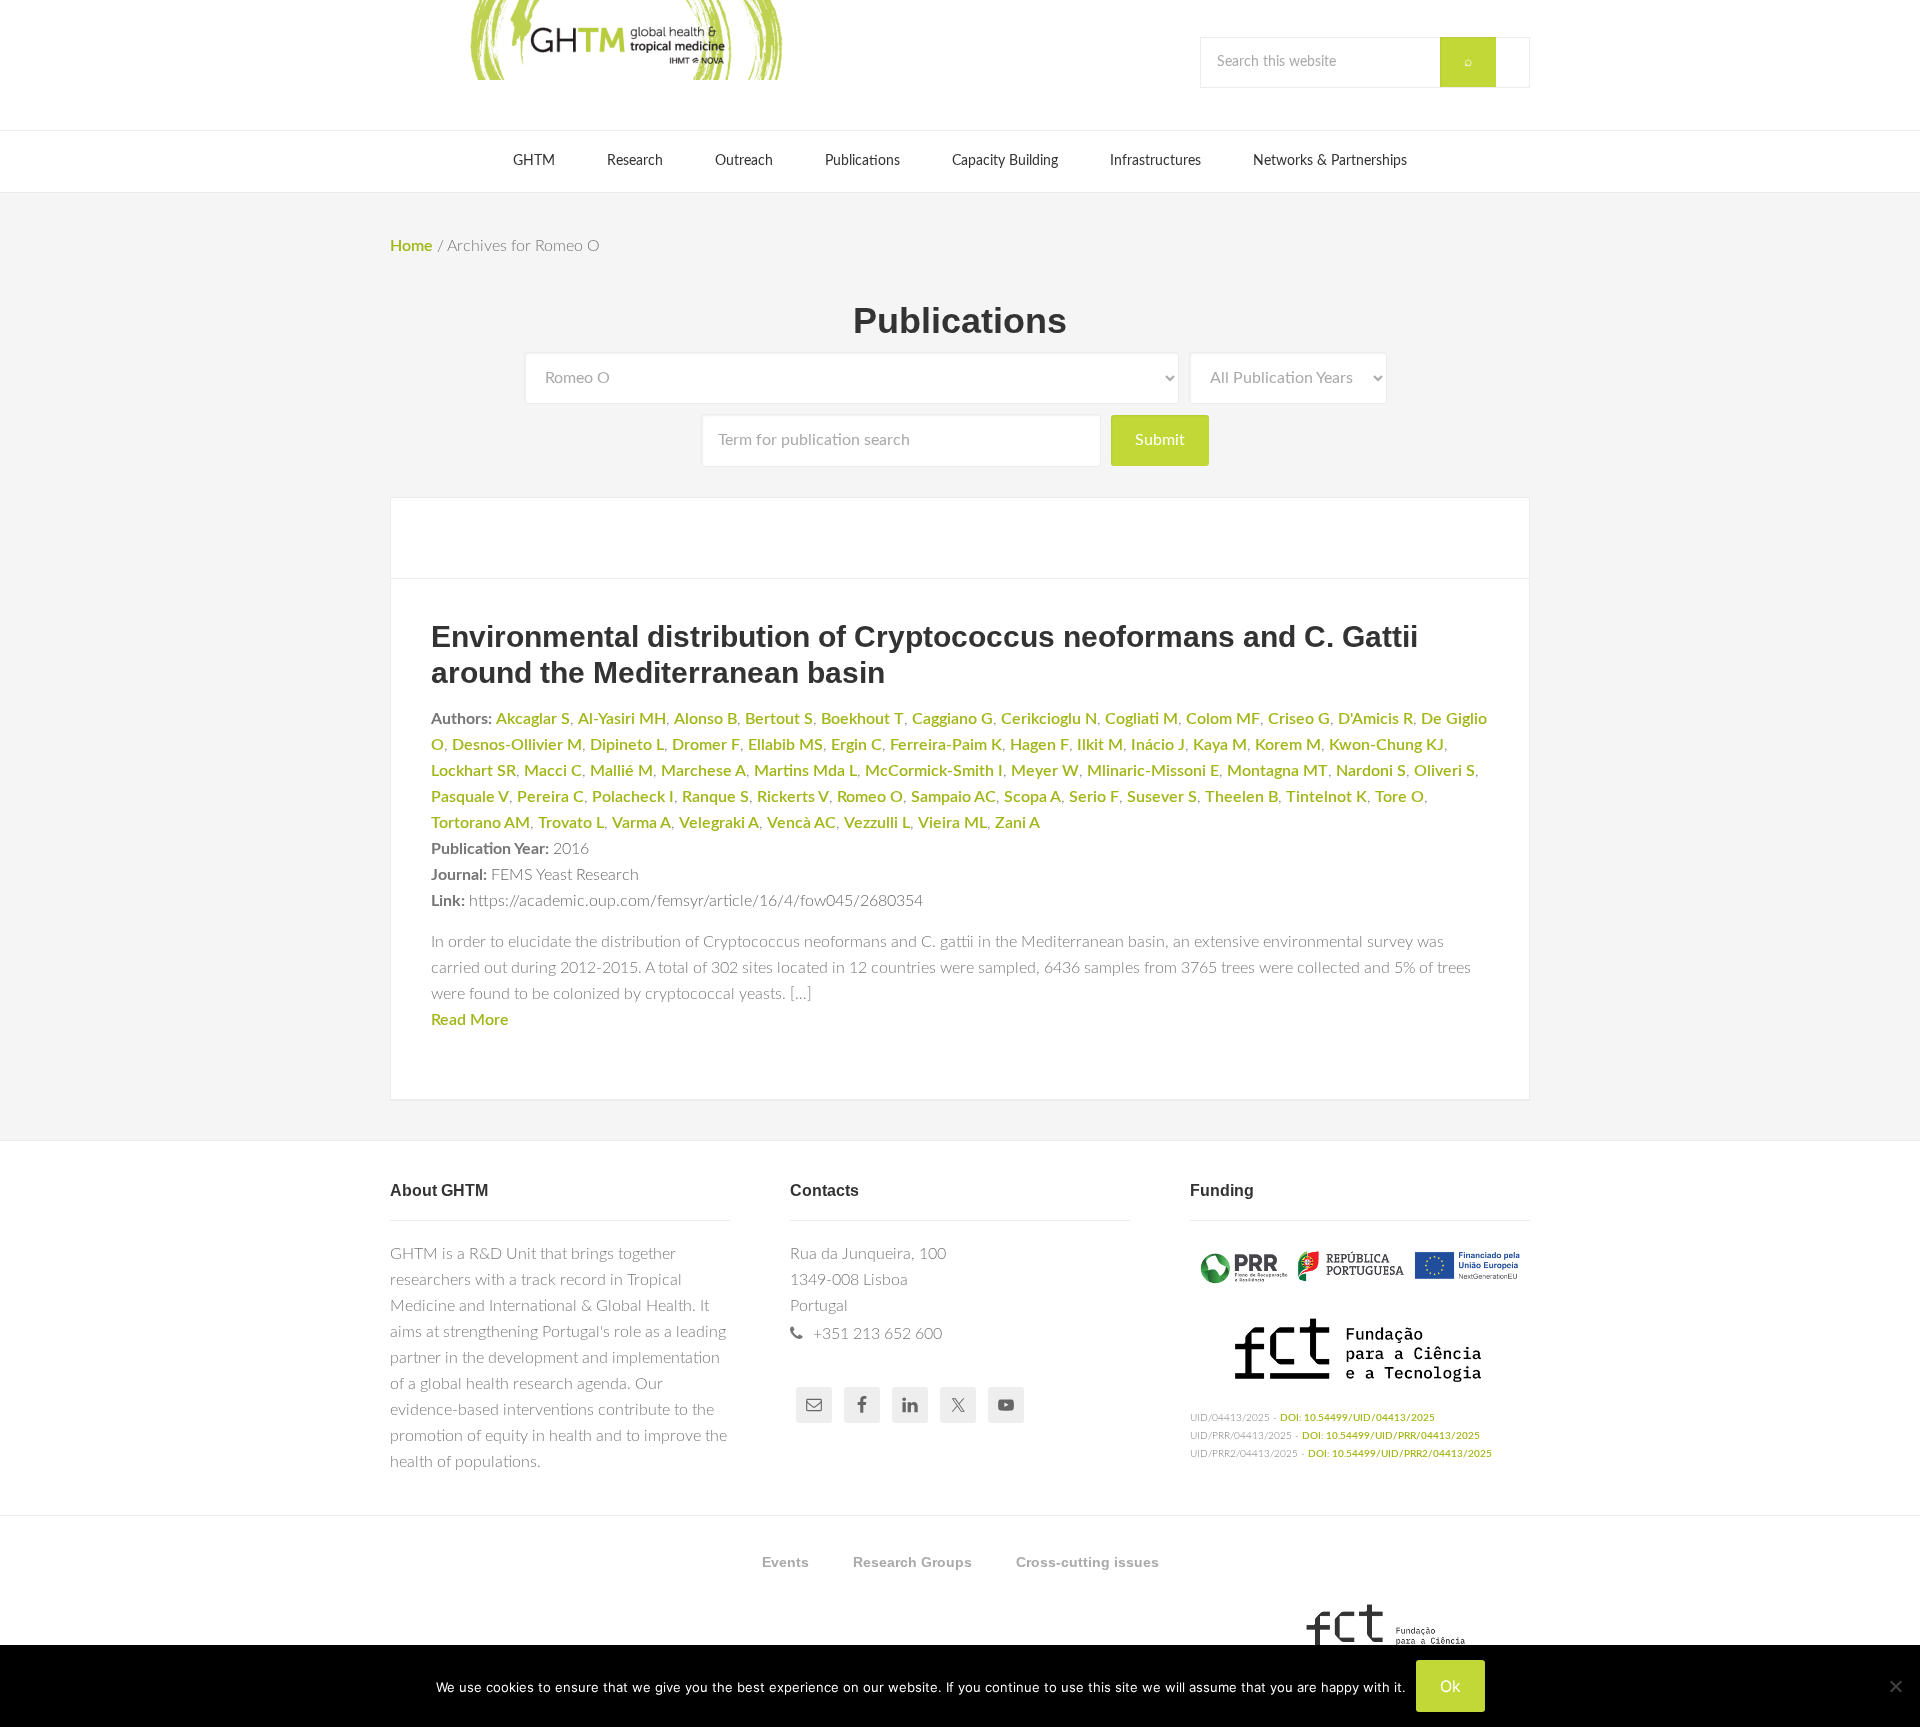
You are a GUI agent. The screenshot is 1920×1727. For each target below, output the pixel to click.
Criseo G (1299, 719)
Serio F (1094, 797)
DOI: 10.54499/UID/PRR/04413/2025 (1391, 1436)
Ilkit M (1100, 745)
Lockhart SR (473, 771)
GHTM (625, 40)
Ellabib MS (785, 745)
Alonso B (705, 719)
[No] (1895, 1686)
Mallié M (621, 771)
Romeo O (870, 797)
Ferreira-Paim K (946, 745)
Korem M (1288, 745)
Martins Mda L (805, 771)
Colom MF (1223, 719)
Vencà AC (801, 823)
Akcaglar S (533, 719)
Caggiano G (952, 719)
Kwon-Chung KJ (1386, 745)
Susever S (1162, 797)
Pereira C (550, 797)
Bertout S (779, 719)
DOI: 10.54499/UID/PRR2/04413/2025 (1400, 1454)
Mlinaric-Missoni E (1153, 771)
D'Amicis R (1375, 719)
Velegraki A (719, 823)
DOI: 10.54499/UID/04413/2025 (1357, 1418)
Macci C (553, 771)
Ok (1450, 1686)
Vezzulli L (877, 823)
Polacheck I (633, 797)
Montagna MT (1277, 771)
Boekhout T (862, 719)
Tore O (1399, 797)
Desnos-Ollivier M (517, 745)
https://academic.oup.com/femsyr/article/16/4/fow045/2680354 (696, 901)
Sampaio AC (953, 797)
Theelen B (1241, 797)
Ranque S (715, 797)
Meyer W (1045, 771)
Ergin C (856, 745)
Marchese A (703, 771)
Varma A (641, 823)
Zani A (1017, 823)
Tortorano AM (480, 823)
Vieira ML (952, 823)
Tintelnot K (1326, 797)
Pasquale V (470, 797)
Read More (470, 1020)
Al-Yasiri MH (622, 719)
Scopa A (1032, 797)
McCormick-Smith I (934, 771)
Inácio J (1158, 745)
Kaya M (1220, 745)
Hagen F (1039, 745)
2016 (571, 849)
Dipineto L (627, 745)
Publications (960, 320)
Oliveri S (1444, 771)
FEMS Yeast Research (565, 875)
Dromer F (706, 745)
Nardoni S (1371, 771)
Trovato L (571, 823)
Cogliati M (1141, 719)
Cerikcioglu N (1049, 719)
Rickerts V (793, 797)
